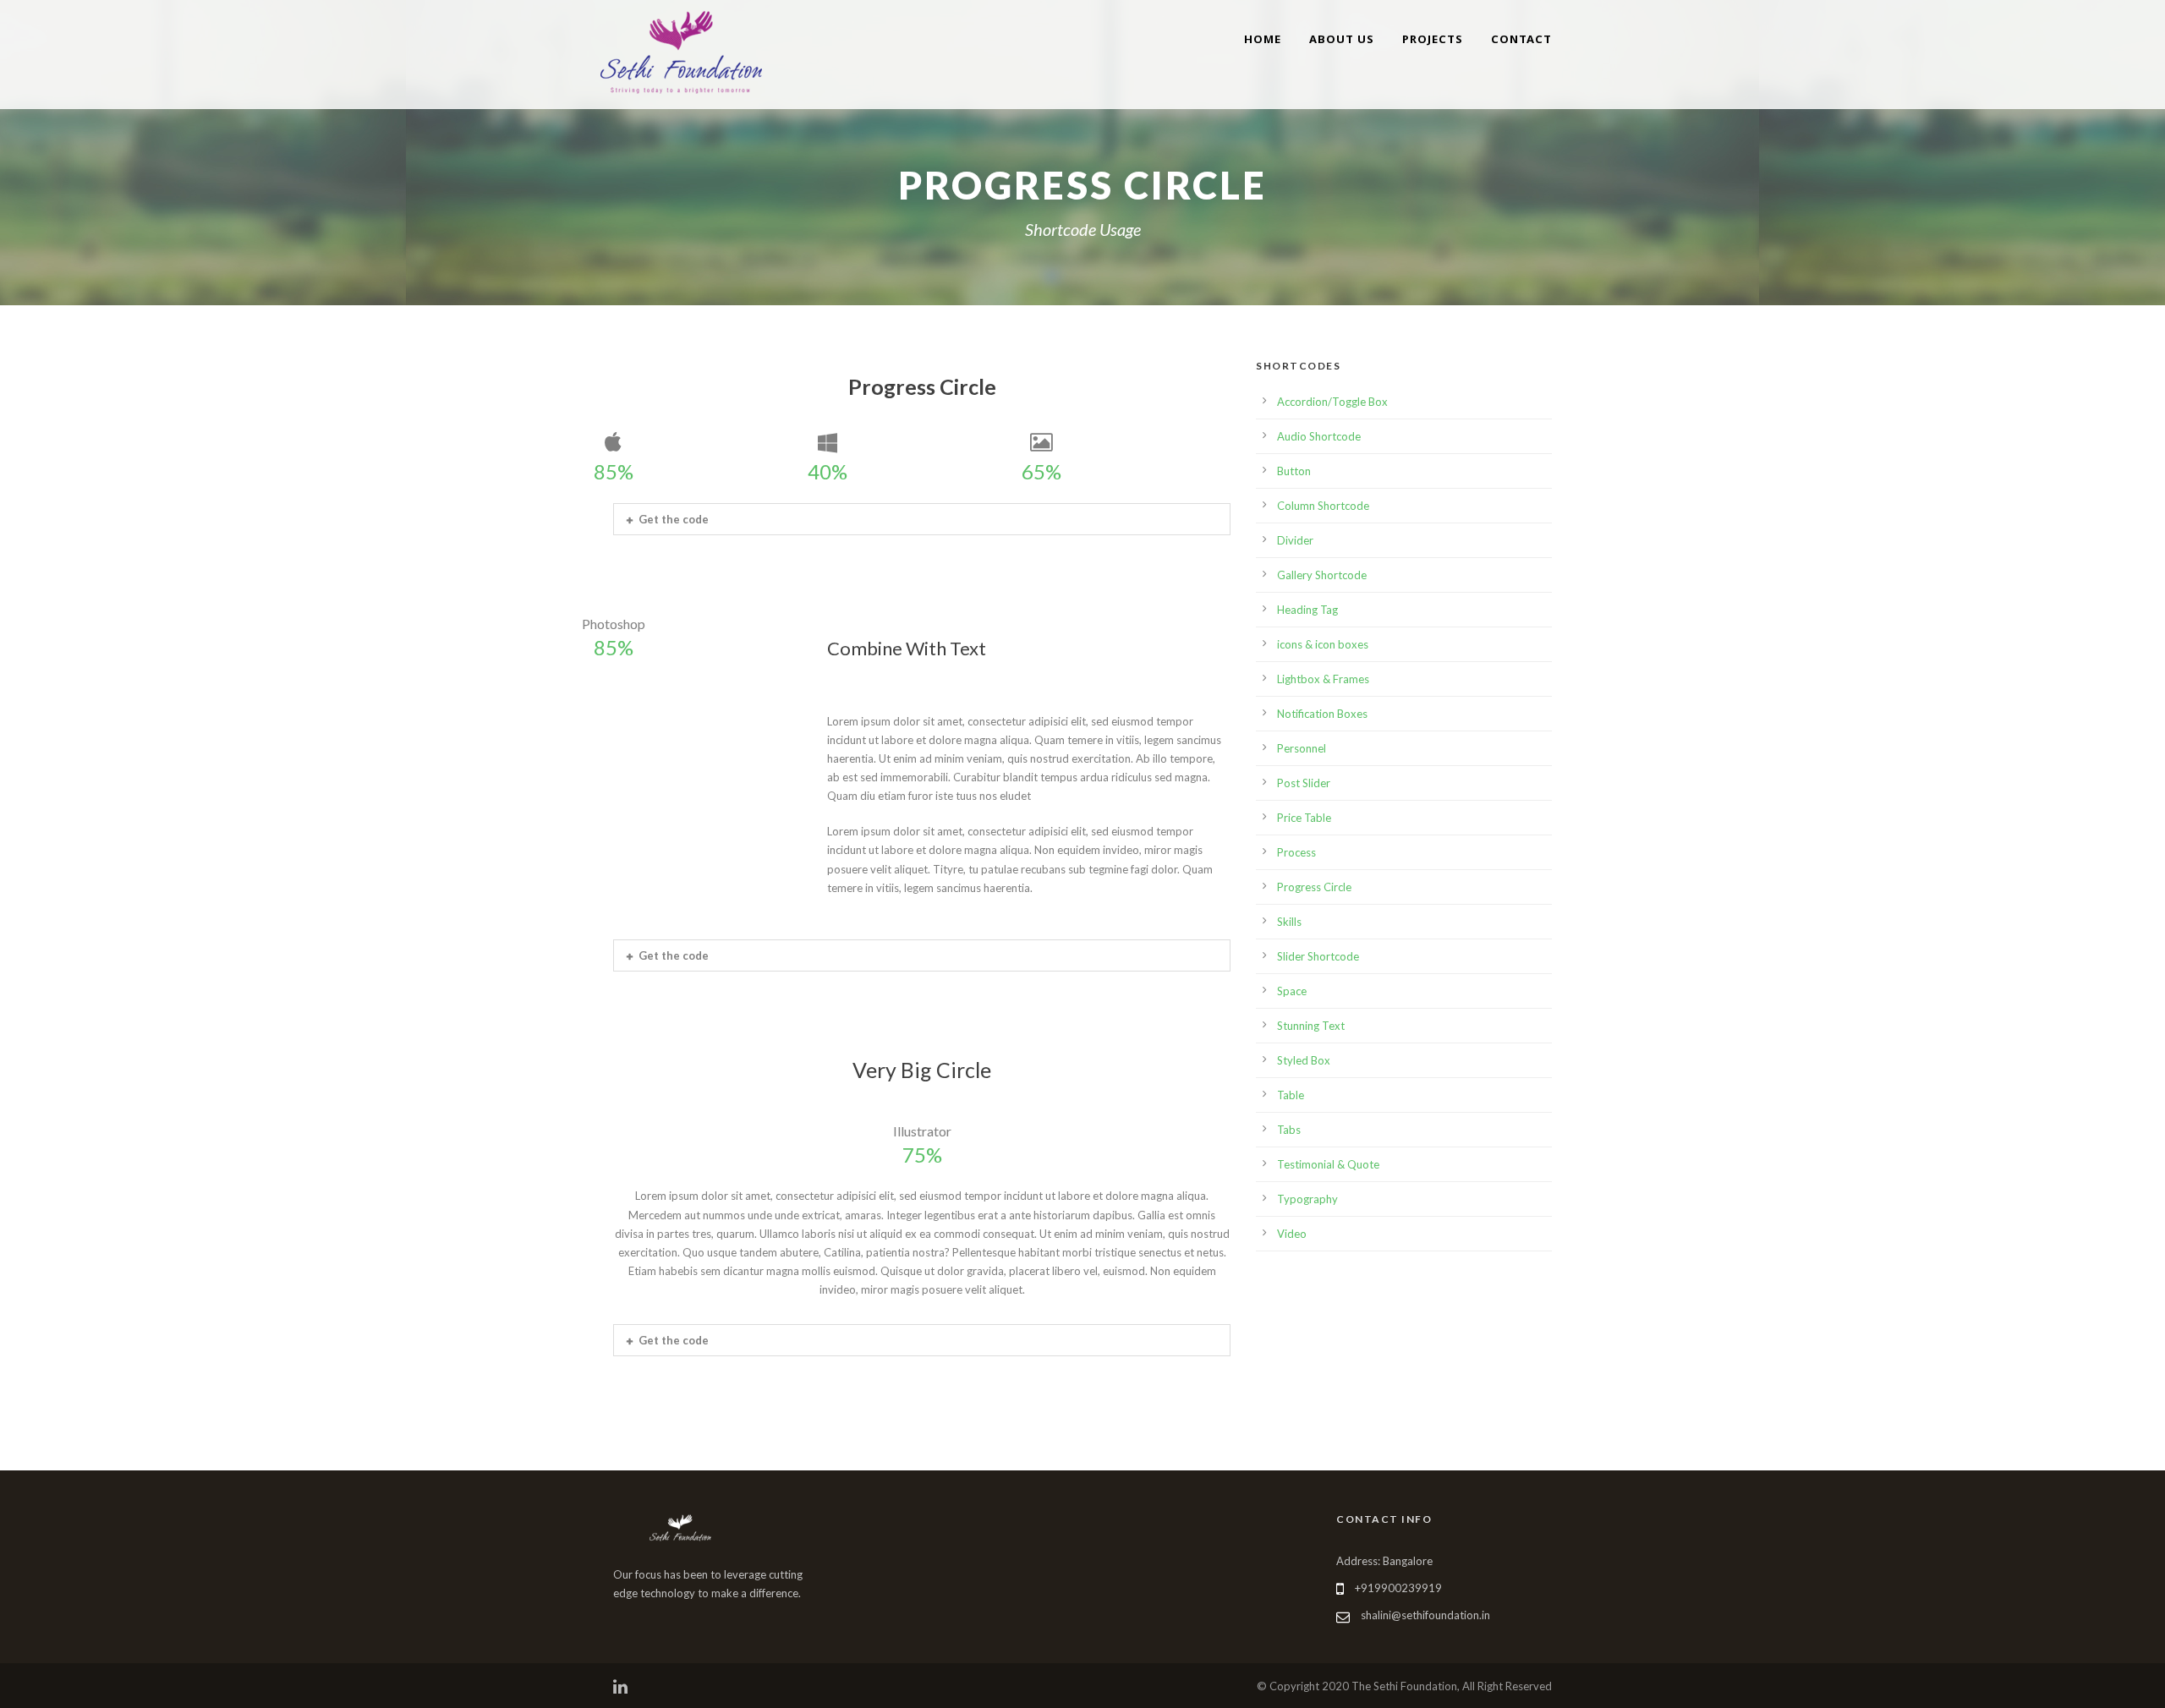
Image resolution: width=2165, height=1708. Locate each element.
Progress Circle (1314, 887)
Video (1292, 1234)
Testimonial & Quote (1328, 1164)
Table (1291, 1095)
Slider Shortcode (1318, 956)
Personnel (1302, 748)
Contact (1521, 39)
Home (1263, 39)
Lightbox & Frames (1323, 679)
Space (1292, 991)
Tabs (1289, 1130)
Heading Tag (1307, 610)
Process (1296, 852)
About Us (1342, 39)
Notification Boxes (1322, 714)
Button (1294, 471)
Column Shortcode (1323, 506)
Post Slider (1304, 783)
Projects (1433, 39)
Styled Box (1304, 1060)
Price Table (1304, 818)
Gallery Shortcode (1322, 575)
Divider (1295, 540)
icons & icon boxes (1323, 644)
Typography (1307, 1199)
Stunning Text (1311, 1026)
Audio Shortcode (1319, 436)
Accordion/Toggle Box (1332, 402)
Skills (1289, 922)
